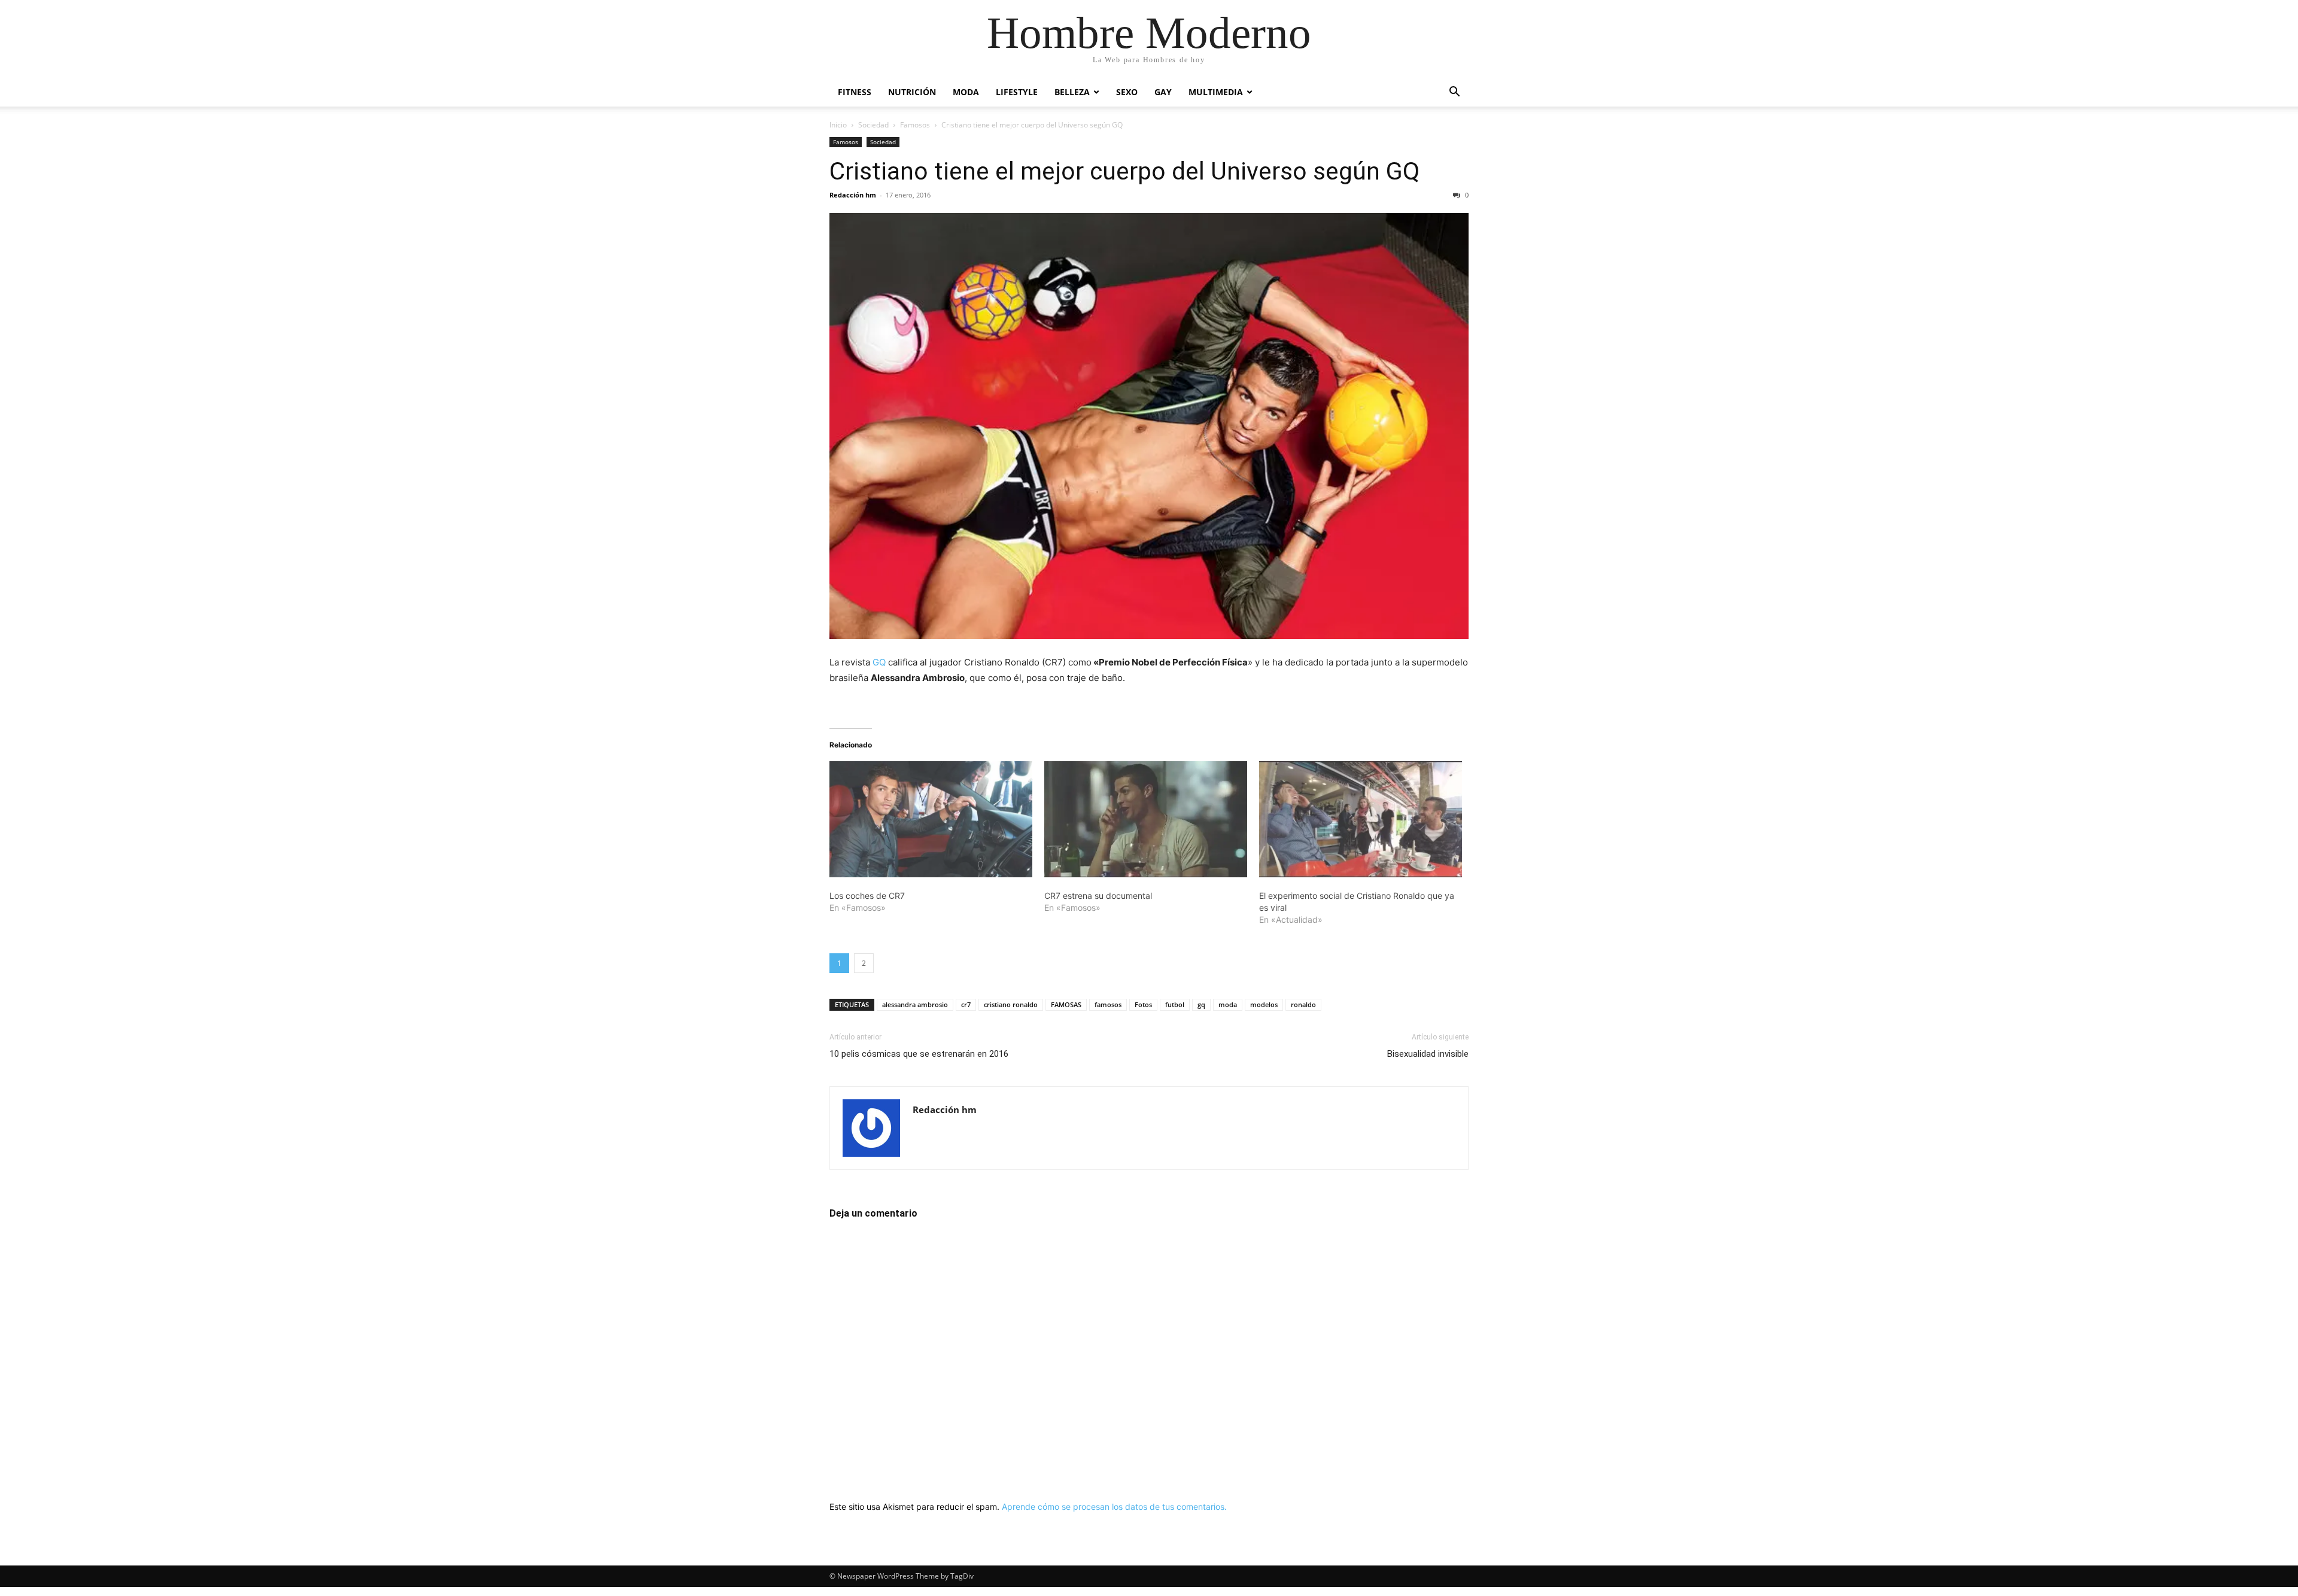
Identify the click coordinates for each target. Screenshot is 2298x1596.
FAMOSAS (1066, 1004)
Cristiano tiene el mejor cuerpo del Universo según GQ (1124, 171)
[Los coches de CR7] (931, 819)
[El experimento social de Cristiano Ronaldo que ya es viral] (1361, 819)
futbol (1175, 1004)
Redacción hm (853, 195)
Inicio (838, 125)
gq (1201, 1004)
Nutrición (912, 92)
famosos (1108, 1004)
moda (1228, 1004)
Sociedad (873, 125)
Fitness (855, 92)
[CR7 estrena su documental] (1146, 819)
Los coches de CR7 (867, 896)
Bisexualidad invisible (1428, 1054)
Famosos (915, 125)
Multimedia (1216, 92)
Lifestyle (1017, 92)
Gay (1163, 92)
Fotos (1143, 1004)
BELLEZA (1072, 92)
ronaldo (1303, 1004)
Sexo (1127, 92)
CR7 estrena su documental (1098, 896)
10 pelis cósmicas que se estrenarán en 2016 (919, 1054)
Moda (966, 92)
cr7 (966, 1004)
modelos (1264, 1004)
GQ (879, 662)
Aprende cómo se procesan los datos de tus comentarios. (1114, 1507)
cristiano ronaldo (1011, 1004)
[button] (1454, 93)
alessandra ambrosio (915, 1004)
